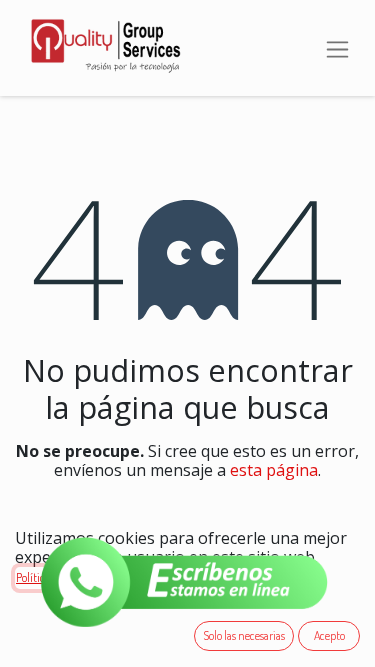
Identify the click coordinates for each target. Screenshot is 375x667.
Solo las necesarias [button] (244, 635)
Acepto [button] (329, 635)
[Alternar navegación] (337, 47)
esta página (274, 470)
